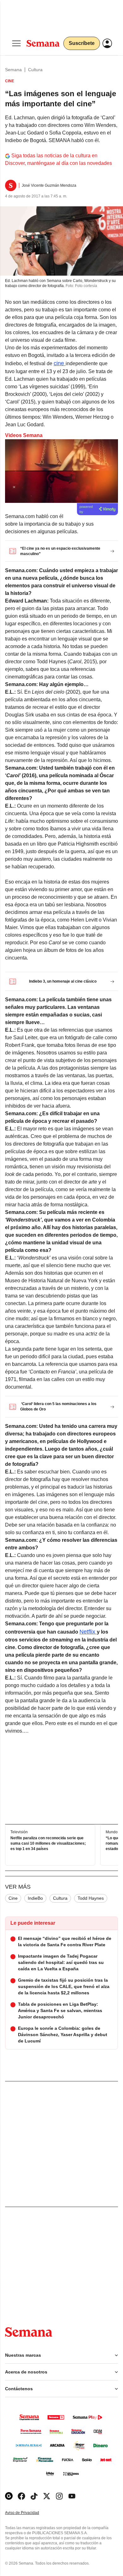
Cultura (35, 70)
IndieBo (35, 1898)
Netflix (88, 1632)
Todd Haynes (91, 1898)
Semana (13, 70)
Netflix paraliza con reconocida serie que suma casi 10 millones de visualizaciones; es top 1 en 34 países (48, 1843)
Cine (13, 1898)
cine (60, 363)
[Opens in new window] (21, 2496)
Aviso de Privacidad (29, 2513)
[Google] (9, 2496)
